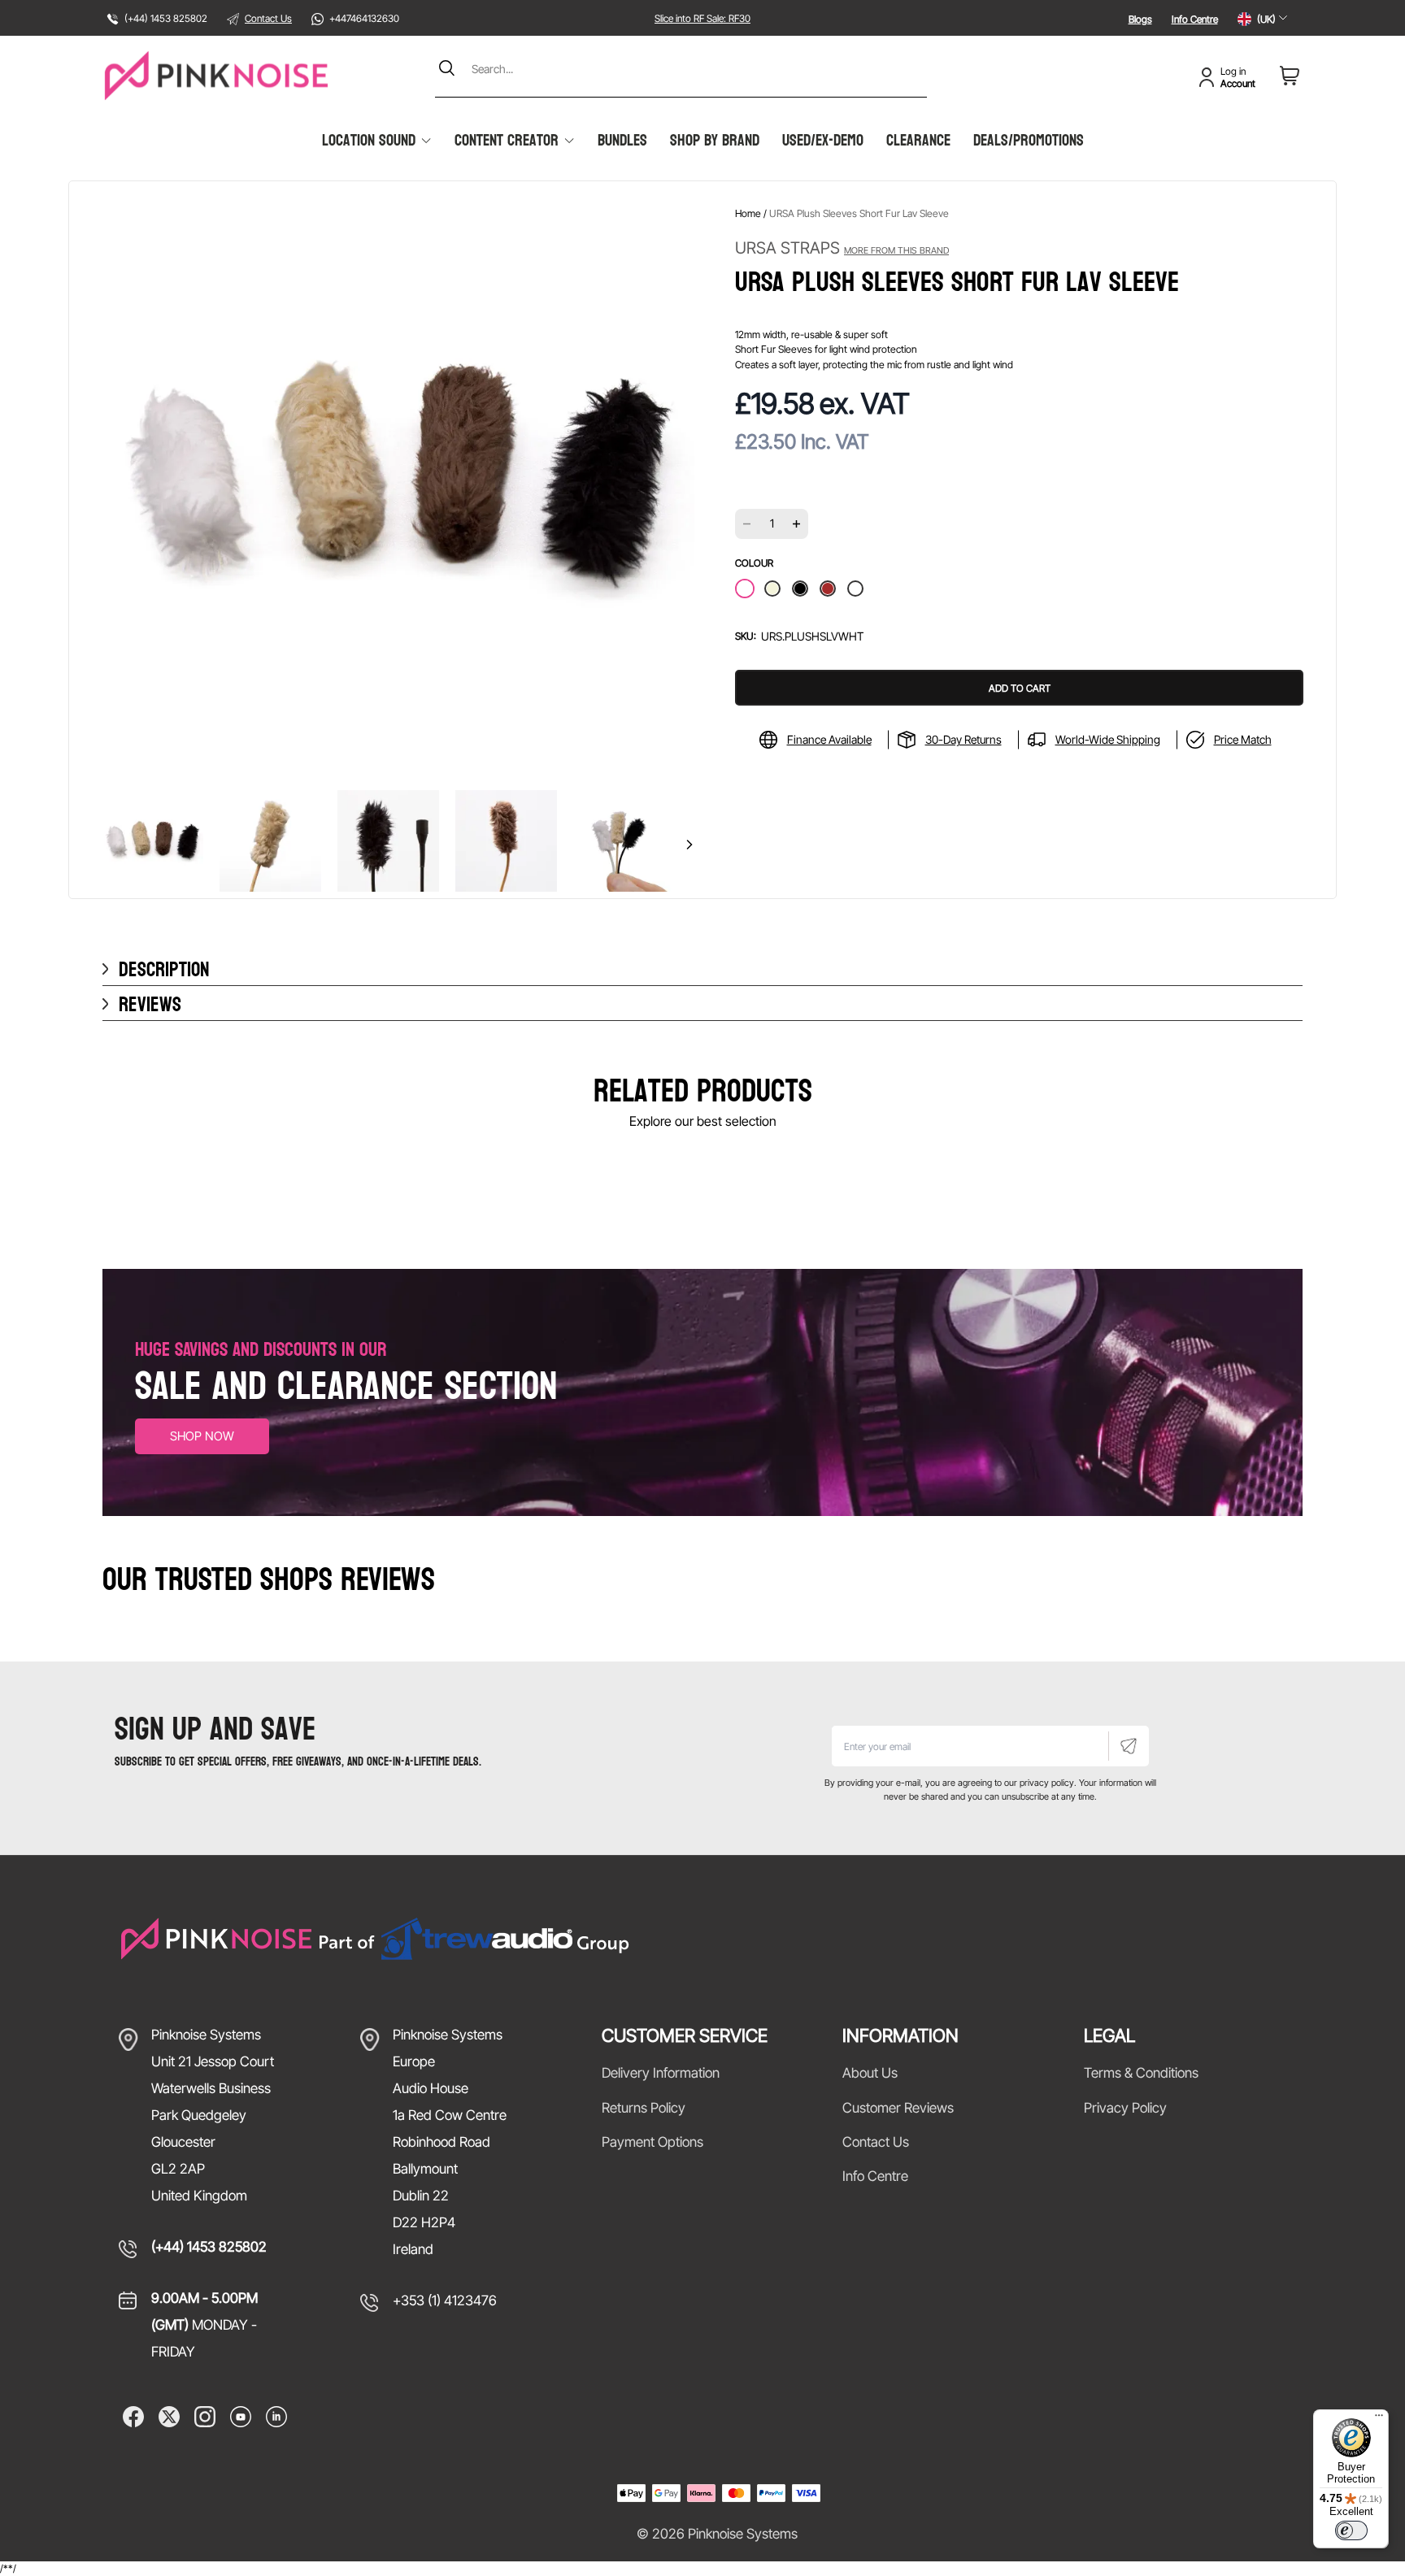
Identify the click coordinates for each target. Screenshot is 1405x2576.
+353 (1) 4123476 (445, 2300)
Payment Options (652, 2142)
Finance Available (829, 739)
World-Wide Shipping (1108, 739)
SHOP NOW (202, 1436)
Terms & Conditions (1141, 2073)
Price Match (1243, 739)
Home (748, 213)
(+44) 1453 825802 (209, 2247)
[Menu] (1379, 2419)
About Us (870, 2073)
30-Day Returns (963, 739)
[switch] (1351, 2530)
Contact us (876, 2142)
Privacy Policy (1125, 2108)
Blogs (1140, 19)
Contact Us (268, 18)
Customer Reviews (898, 2108)
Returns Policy (644, 2108)
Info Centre (1195, 19)
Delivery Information (661, 2073)
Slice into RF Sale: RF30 (702, 18)
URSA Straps (842, 248)
